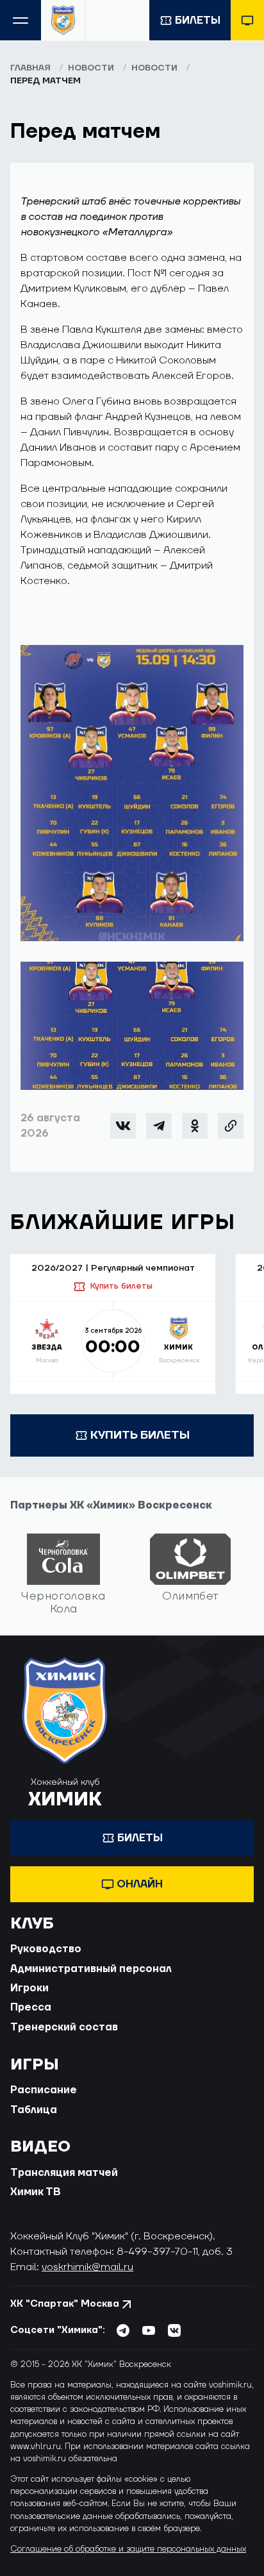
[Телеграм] (159, 1126)
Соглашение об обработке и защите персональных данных (128, 2549)
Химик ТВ (36, 2192)
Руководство (46, 1949)
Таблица (34, 2110)
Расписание (44, 2090)
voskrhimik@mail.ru (87, 2267)
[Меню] (21, 20)
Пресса (31, 2007)
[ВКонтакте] (123, 1126)
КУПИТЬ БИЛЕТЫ (140, 1435)
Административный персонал (91, 1969)
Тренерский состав (64, 2027)
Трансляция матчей (64, 2173)
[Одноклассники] (195, 1126)
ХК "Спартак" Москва (65, 2304)
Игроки (29, 1988)
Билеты (198, 21)
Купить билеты (121, 1286)
